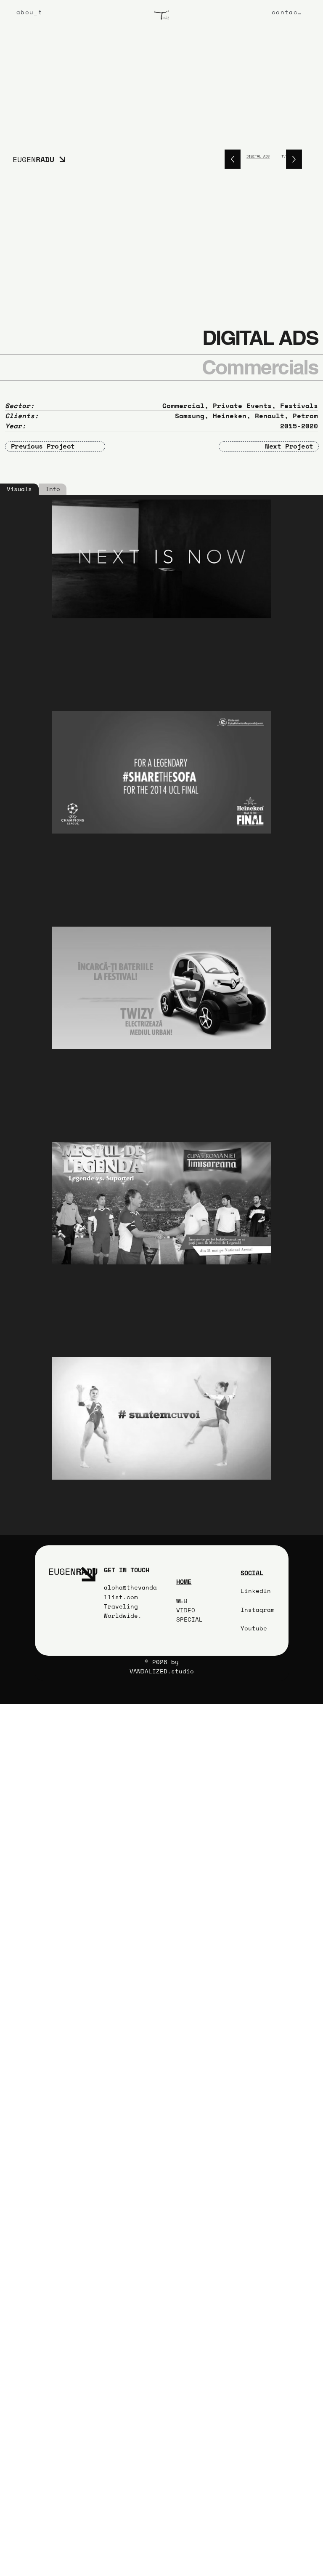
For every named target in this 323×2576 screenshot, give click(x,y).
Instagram (258, 1610)
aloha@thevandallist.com (130, 1592)
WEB (182, 1601)
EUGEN (33, 159)
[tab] (19, 489)
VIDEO (186, 1610)
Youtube (254, 1628)
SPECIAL (189, 1619)
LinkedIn (256, 1591)
